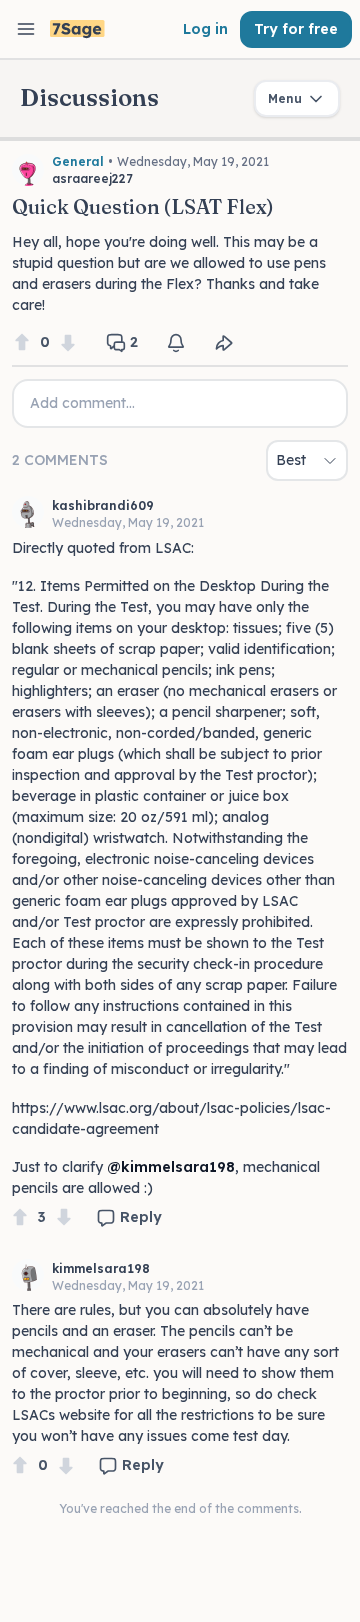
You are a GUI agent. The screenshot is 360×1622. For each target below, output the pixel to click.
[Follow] (176, 343)
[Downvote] (68, 342)
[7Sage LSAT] (77, 29)
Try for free (296, 29)
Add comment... (82, 403)
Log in (205, 29)
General (78, 161)
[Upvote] (22, 342)
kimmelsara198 (101, 1268)
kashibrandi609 (103, 505)
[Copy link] (224, 343)
